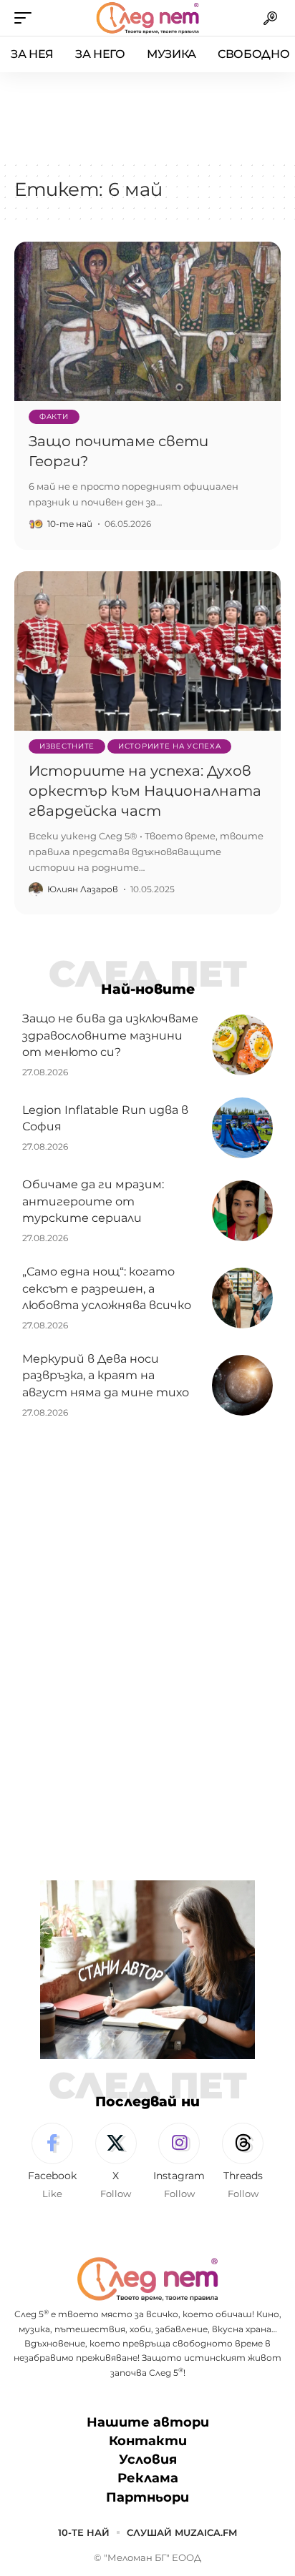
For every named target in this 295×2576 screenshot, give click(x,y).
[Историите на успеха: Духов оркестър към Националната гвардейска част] (147, 651)
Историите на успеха (169, 746)
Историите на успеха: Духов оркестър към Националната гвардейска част (145, 791)
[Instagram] (180, 2162)
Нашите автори (148, 2422)
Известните (67, 746)
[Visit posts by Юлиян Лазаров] (36, 889)
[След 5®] (147, 18)
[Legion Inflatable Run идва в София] (242, 1128)
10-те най (70, 524)
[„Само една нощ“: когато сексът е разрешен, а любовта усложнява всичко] (242, 1298)
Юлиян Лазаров (83, 889)
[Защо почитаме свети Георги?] (147, 321)
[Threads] (243, 2162)
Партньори (147, 2497)
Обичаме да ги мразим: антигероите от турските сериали (93, 1201)
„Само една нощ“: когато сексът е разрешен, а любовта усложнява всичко (107, 1288)
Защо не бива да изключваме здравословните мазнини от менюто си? (110, 1035)
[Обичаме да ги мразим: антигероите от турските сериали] (242, 1211)
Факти (54, 416)
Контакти (148, 2441)
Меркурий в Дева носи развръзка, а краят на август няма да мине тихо (106, 1375)
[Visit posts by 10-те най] (36, 524)
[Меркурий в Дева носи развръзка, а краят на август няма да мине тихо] (242, 1385)
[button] (26, 18)
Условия (148, 2459)
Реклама (148, 2478)
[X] (116, 2162)
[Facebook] (52, 2162)
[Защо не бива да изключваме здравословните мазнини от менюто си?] (242, 1045)
